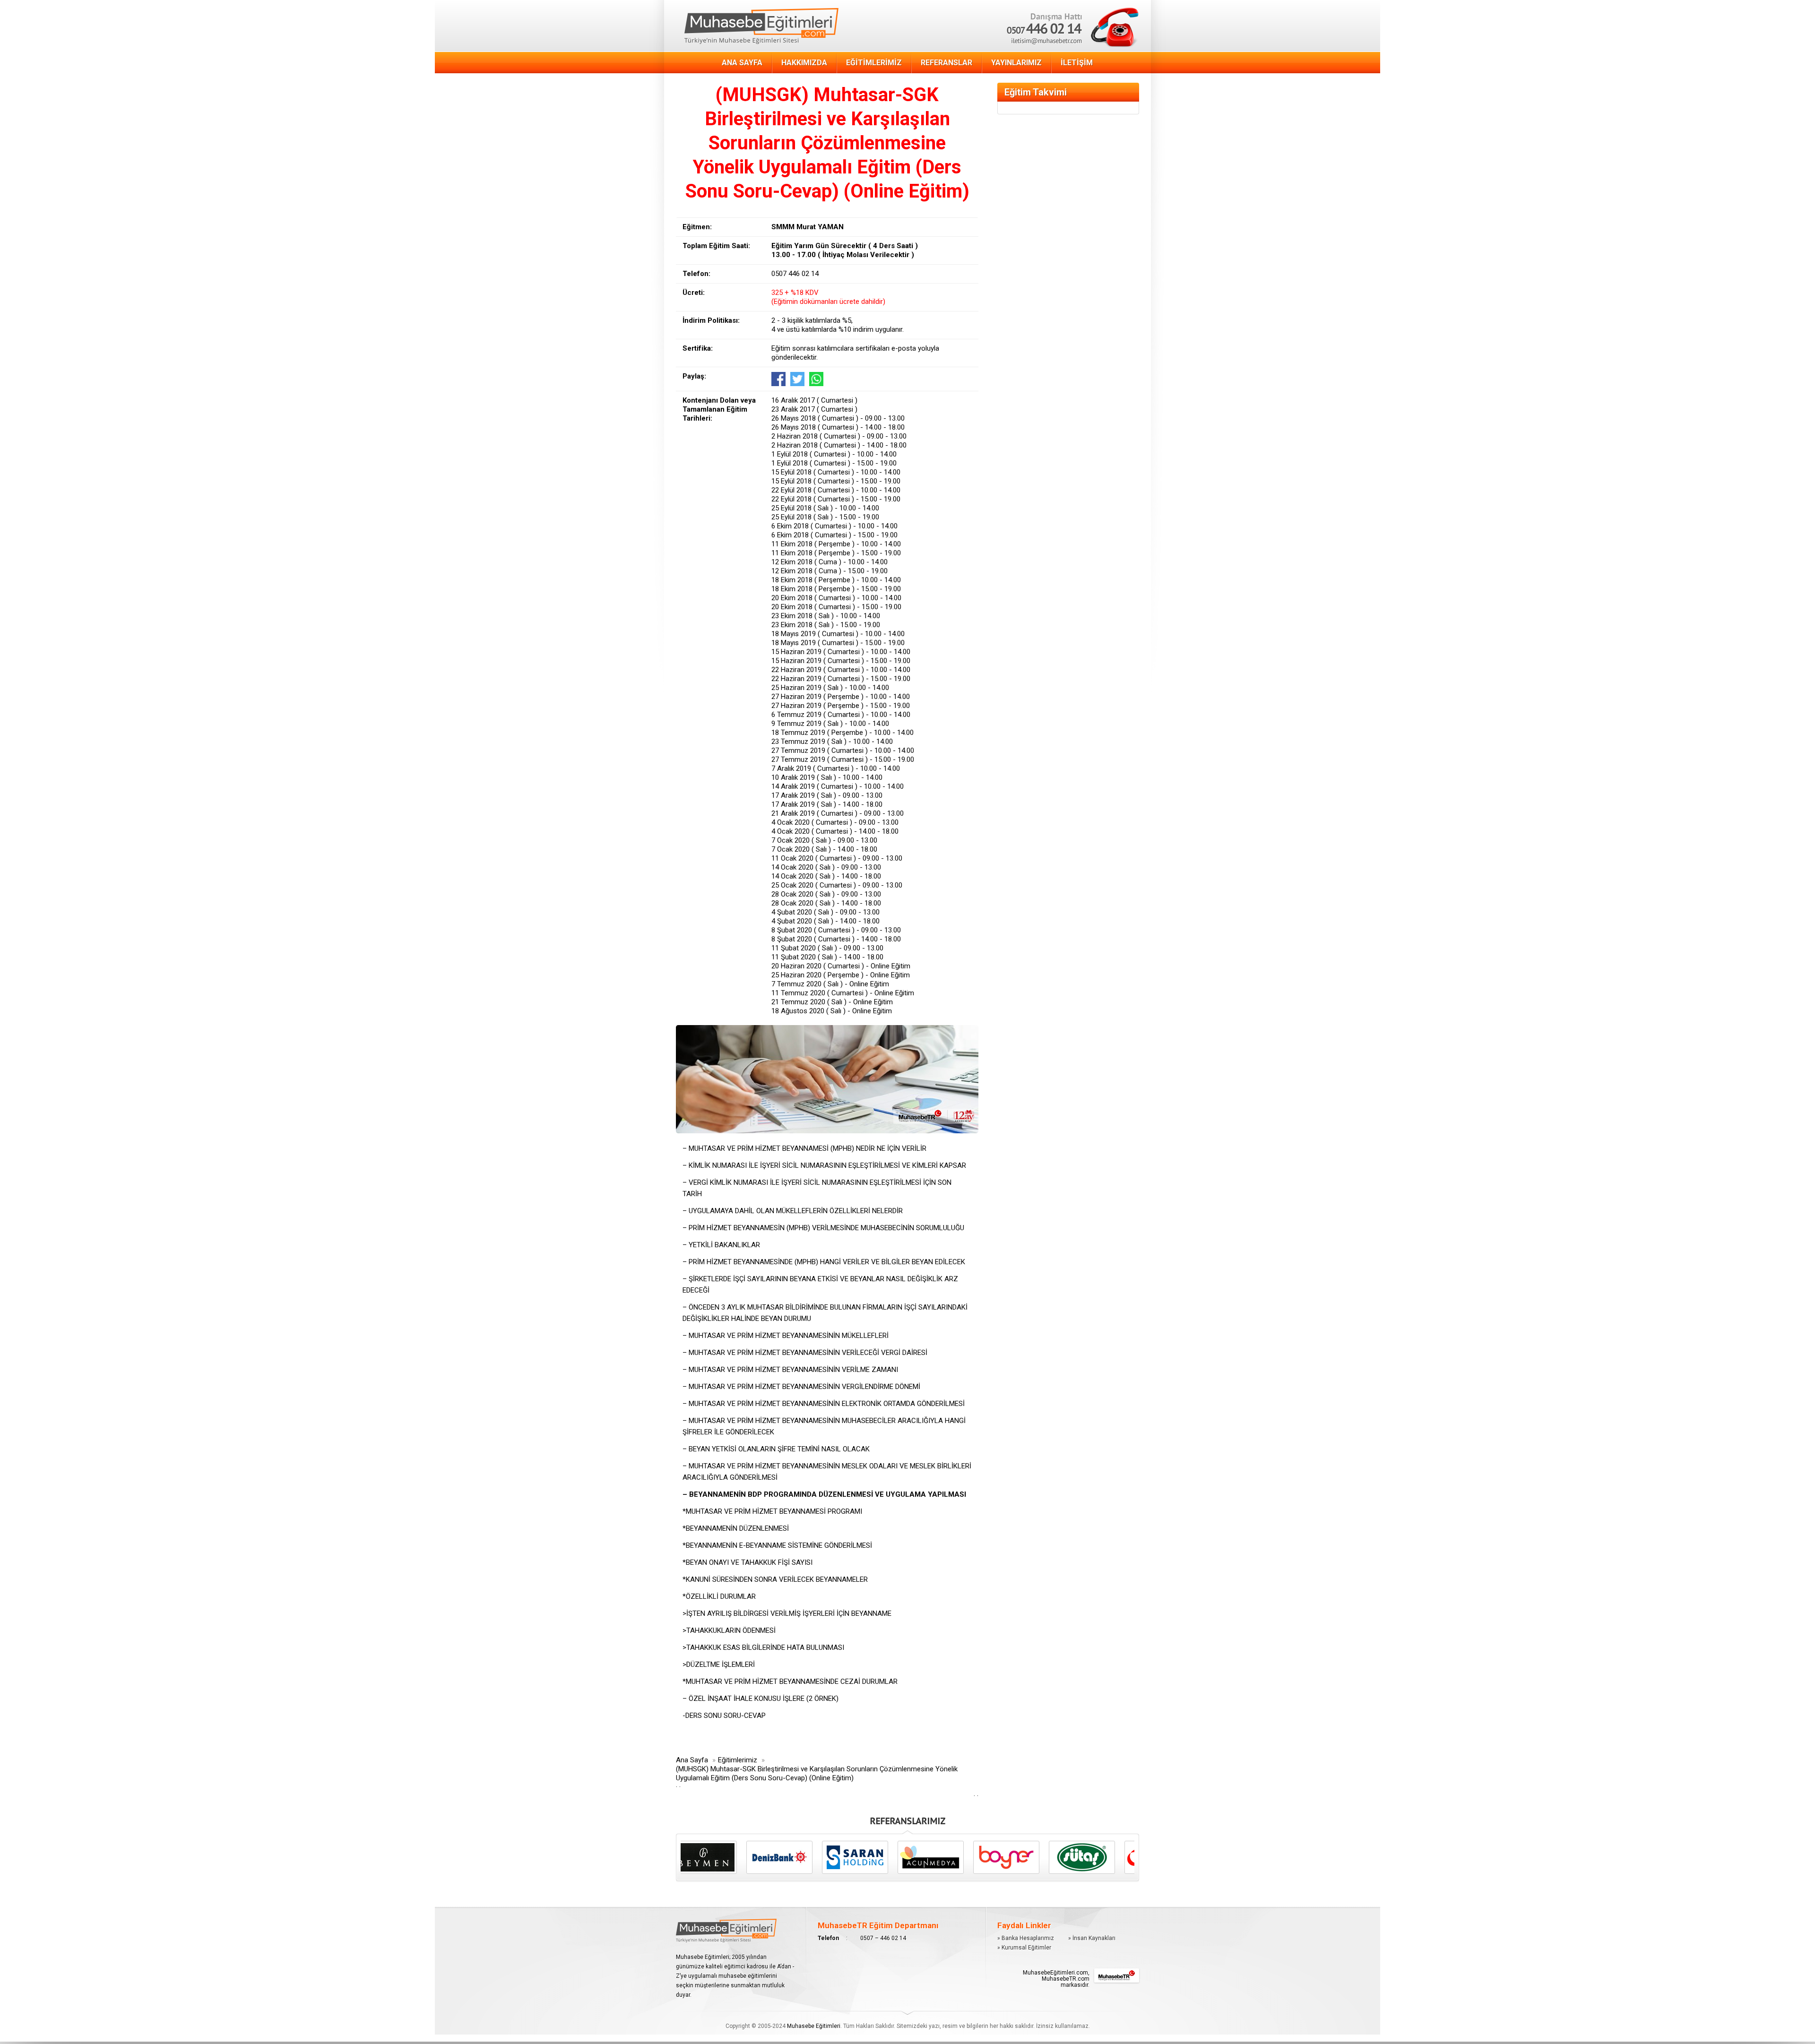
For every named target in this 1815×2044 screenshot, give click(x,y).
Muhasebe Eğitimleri (814, 2026)
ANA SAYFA (742, 63)
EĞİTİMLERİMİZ (874, 63)
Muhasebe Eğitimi (761, 26)
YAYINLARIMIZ (1016, 63)
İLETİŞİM (1077, 63)
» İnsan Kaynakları (1092, 1938)
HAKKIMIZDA (804, 63)
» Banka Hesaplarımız (1026, 1938)
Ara (1022, 13)
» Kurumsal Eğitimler (1024, 1948)
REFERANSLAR (946, 63)
